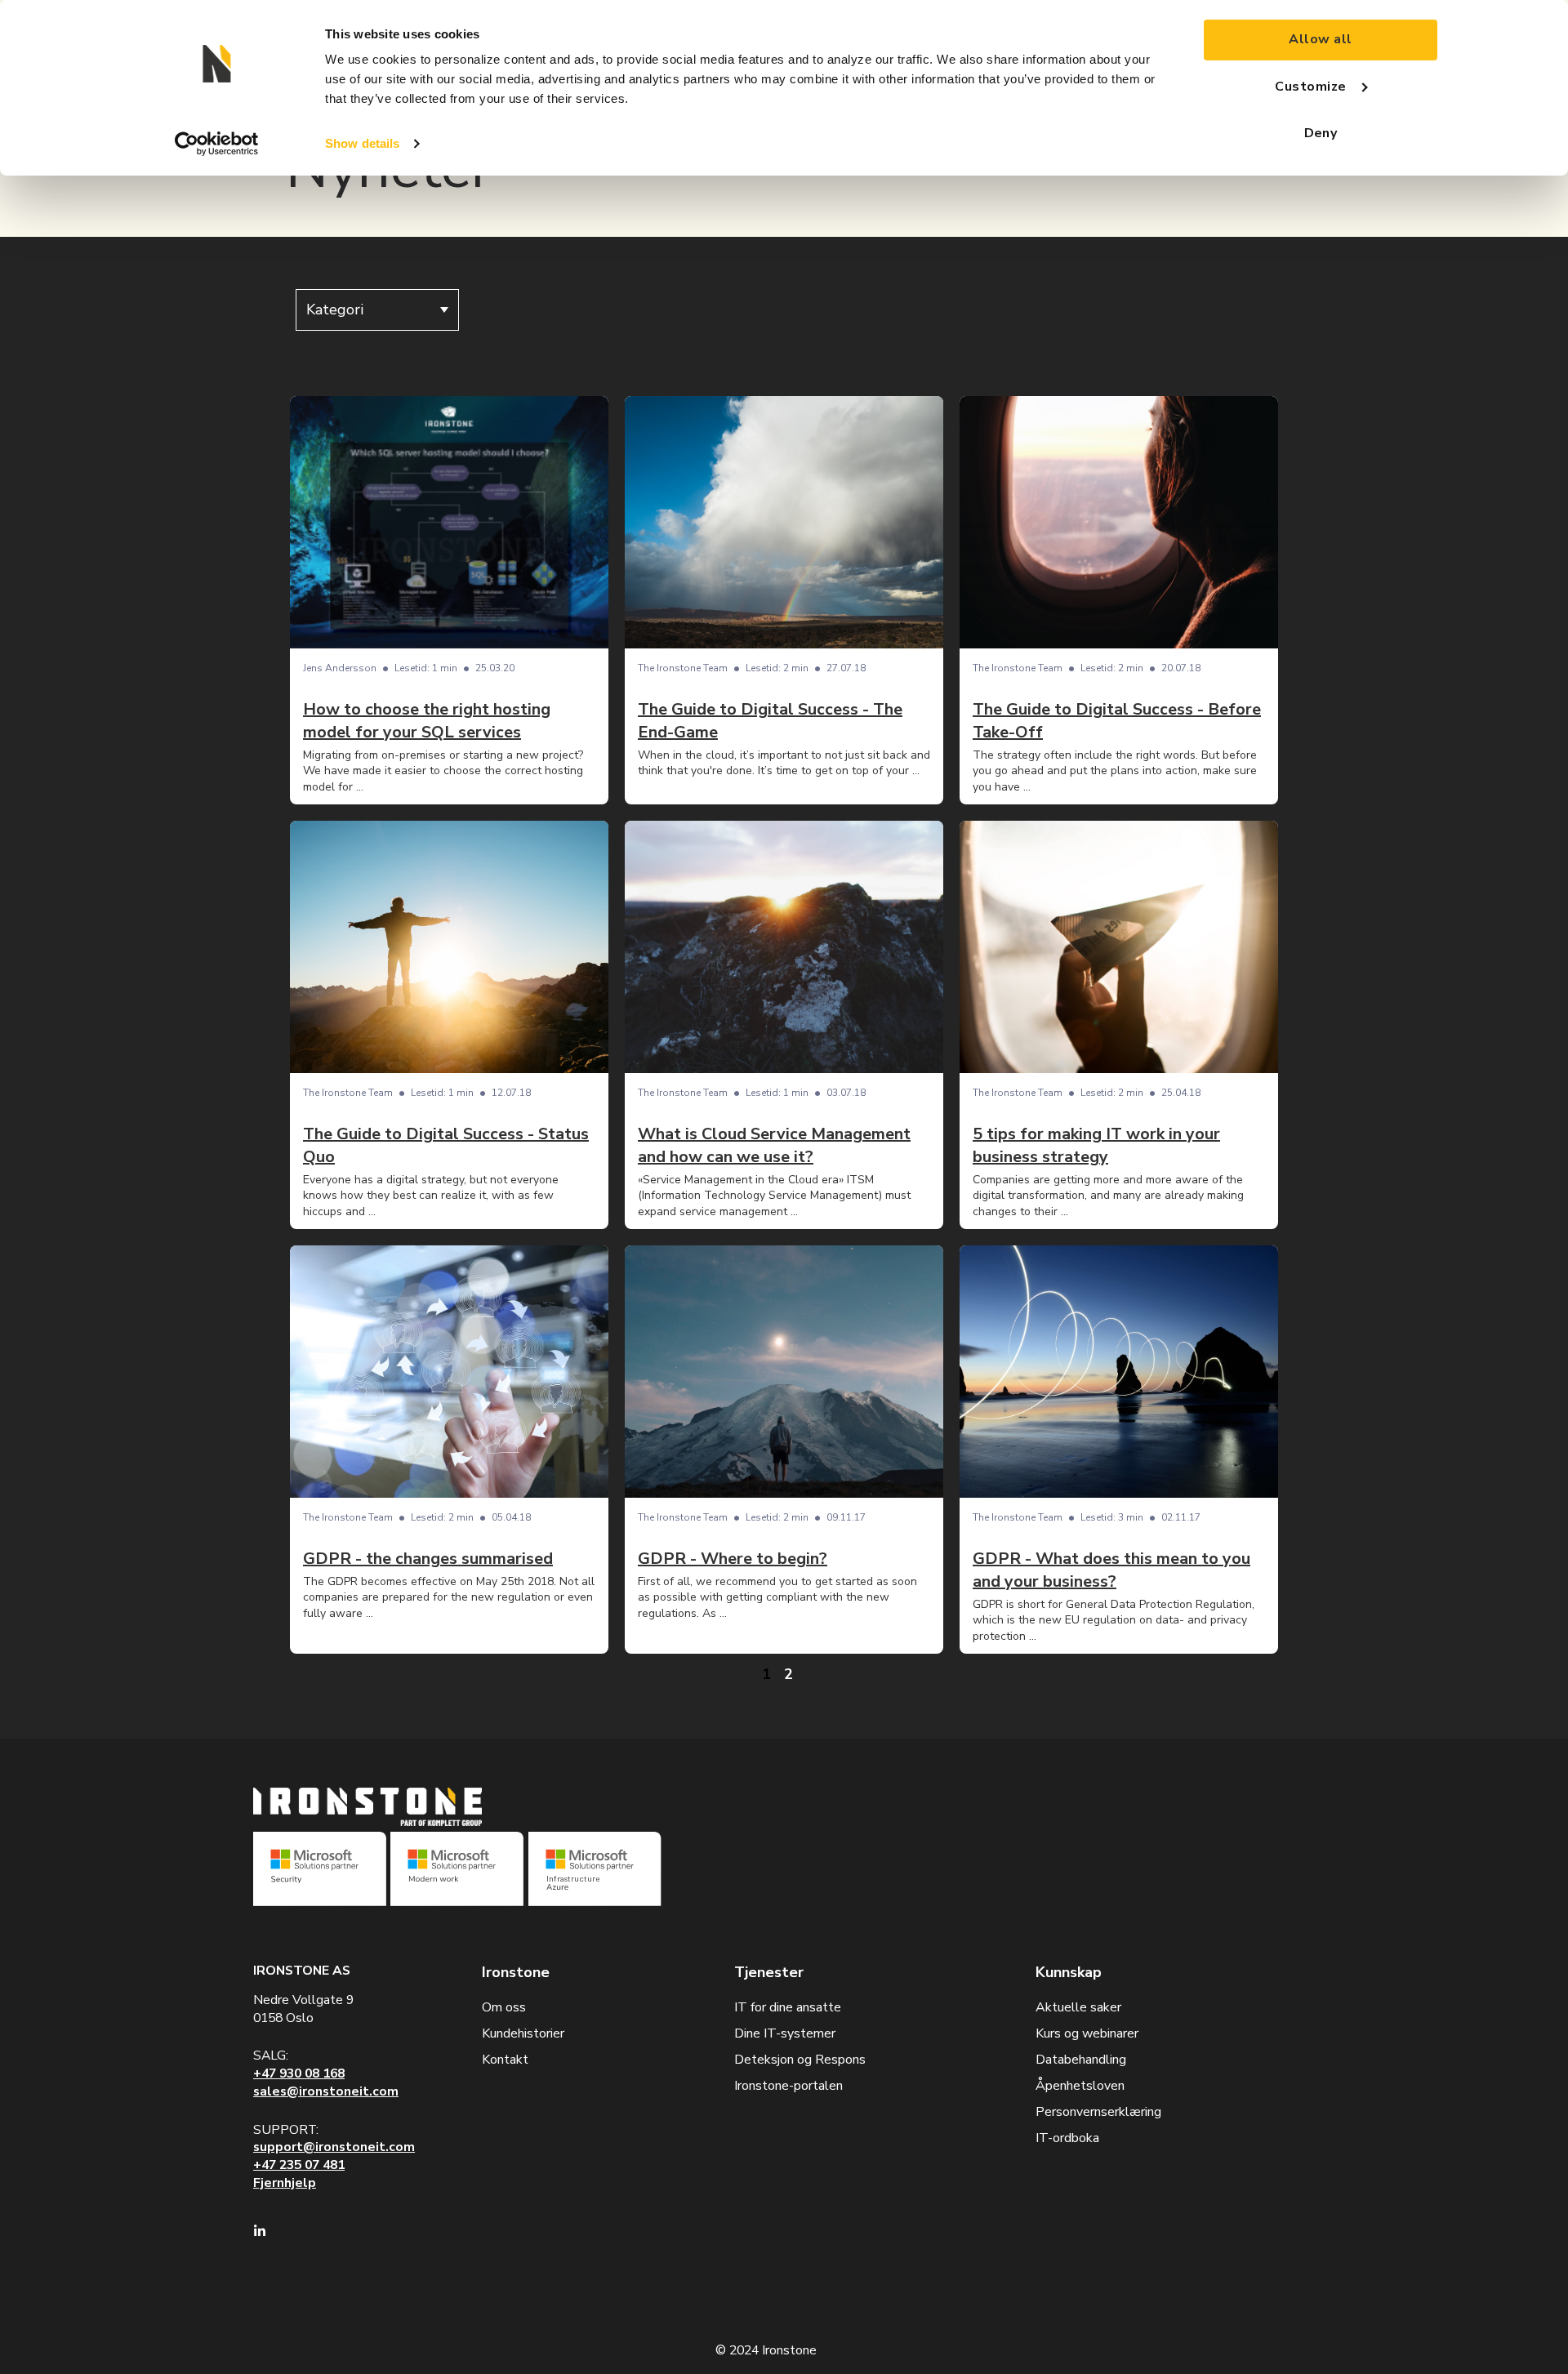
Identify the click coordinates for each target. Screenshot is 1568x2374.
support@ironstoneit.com (334, 2147)
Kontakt (505, 2060)
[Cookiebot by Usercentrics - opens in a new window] (217, 144)
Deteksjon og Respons (800, 2060)
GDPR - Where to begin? (733, 1559)
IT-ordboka (1067, 2138)
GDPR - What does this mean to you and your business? (1111, 1570)
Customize (1310, 87)
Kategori (335, 310)
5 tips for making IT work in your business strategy (1096, 1145)
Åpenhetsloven (1080, 2086)
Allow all (1320, 39)
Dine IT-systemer (785, 2033)
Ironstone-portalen (788, 2086)
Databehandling (1081, 2060)
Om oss (504, 2007)
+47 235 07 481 (299, 2165)
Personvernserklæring (1098, 2112)
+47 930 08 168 (299, 2073)
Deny (1321, 133)
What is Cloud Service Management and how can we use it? (774, 1145)
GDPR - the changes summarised (428, 1559)
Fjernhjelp (285, 2183)
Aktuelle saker (1078, 2007)
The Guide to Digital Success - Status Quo (446, 1145)
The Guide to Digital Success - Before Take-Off (1117, 721)
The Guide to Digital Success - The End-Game (770, 721)
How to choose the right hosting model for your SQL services (427, 721)
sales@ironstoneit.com (326, 2091)
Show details (362, 143)
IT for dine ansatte (788, 2007)
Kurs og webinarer (1087, 2033)
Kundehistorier (523, 2033)
